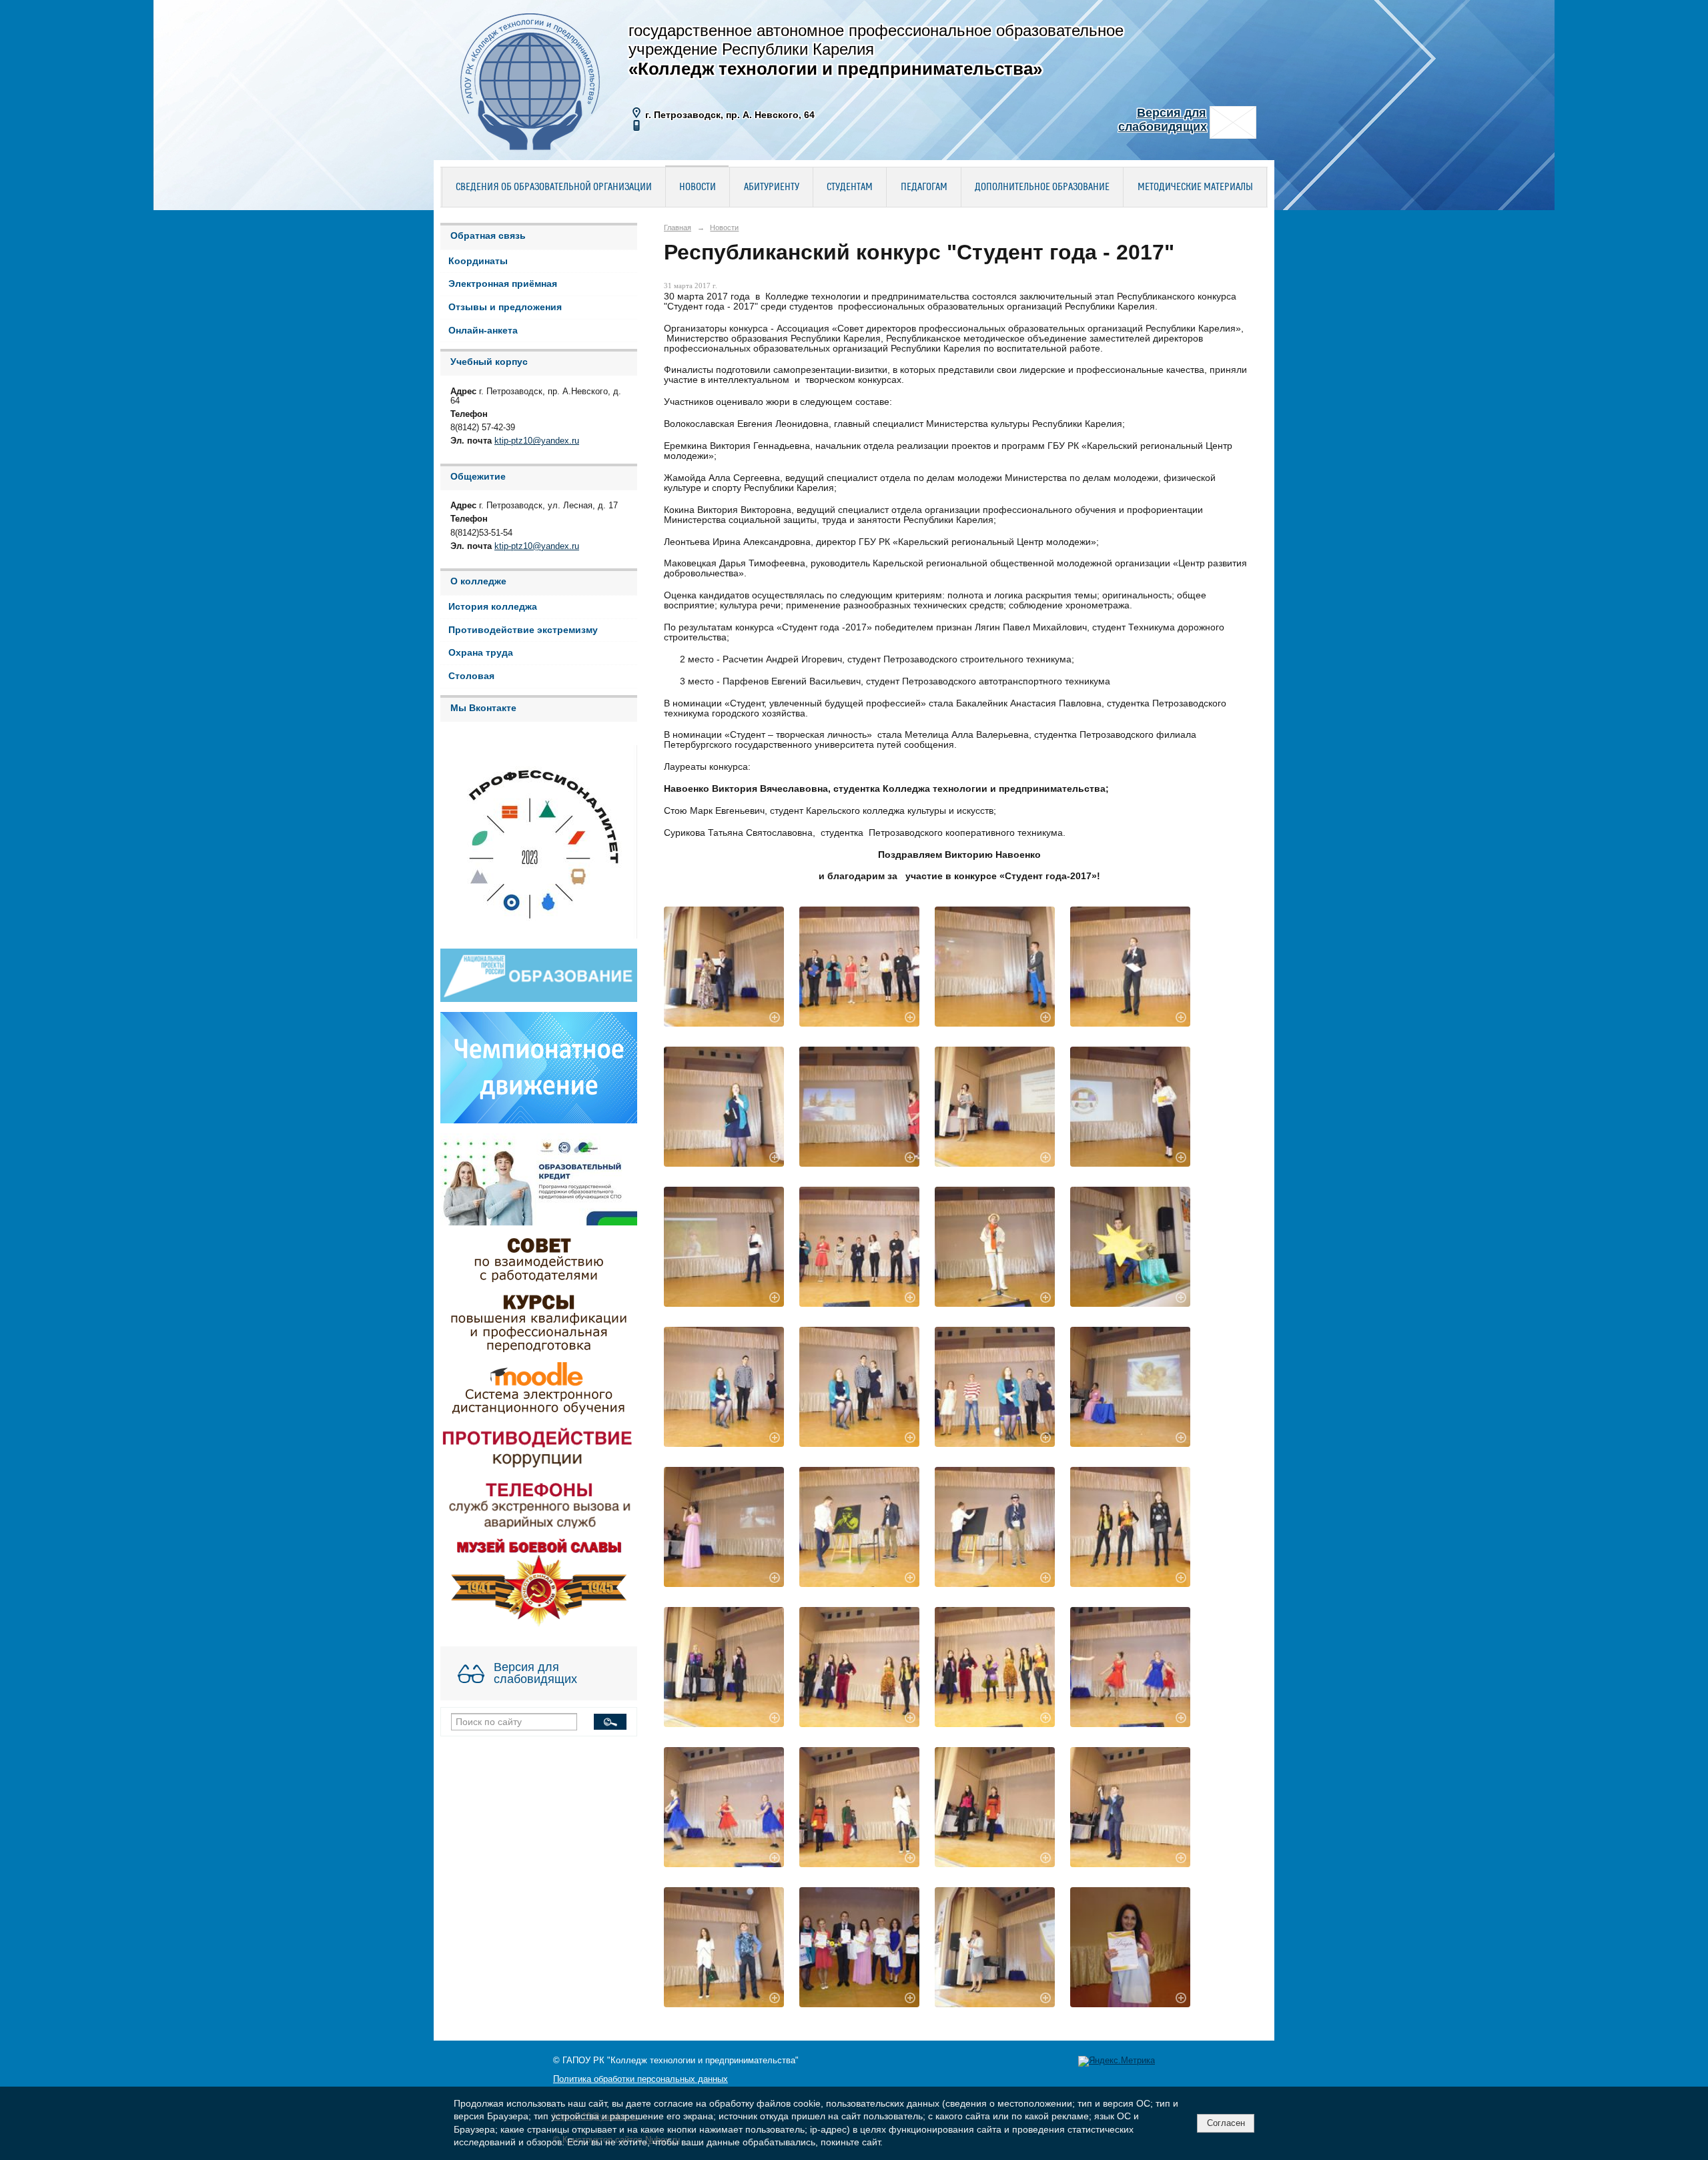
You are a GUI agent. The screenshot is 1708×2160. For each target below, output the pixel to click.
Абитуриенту (772, 187)
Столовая (471, 676)
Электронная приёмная (503, 284)
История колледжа (493, 607)
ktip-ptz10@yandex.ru (537, 441)
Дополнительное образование (1042, 187)
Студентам (850, 187)
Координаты (478, 261)
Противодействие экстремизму (523, 630)
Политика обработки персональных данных (640, 2079)
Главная (678, 227)
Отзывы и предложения (505, 307)
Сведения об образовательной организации (554, 187)
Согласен (1226, 2123)
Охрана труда (481, 653)
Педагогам (924, 187)
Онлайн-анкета (483, 331)
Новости (698, 187)
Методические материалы (1195, 187)
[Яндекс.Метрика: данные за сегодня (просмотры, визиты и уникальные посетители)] (1117, 2061)
